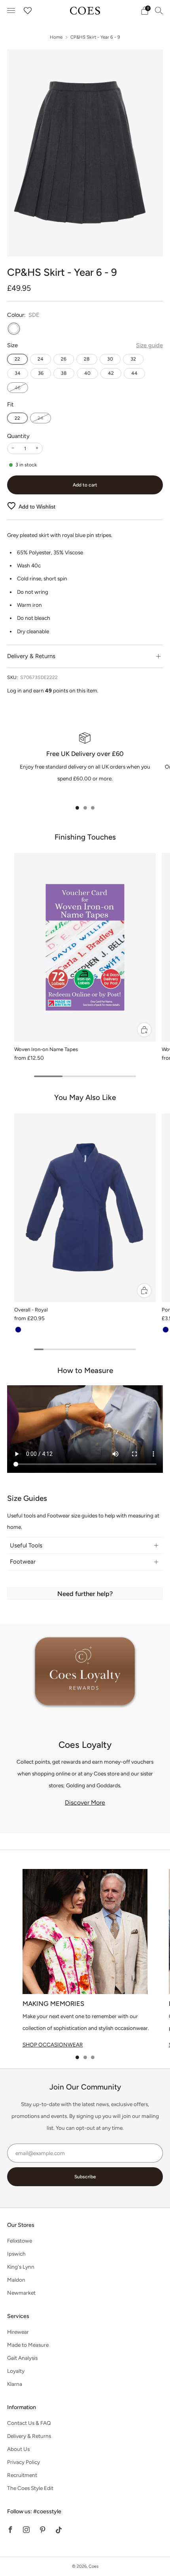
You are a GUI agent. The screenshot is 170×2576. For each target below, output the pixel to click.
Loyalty (16, 2371)
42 (111, 373)
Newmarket (21, 2293)
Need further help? (85, 1594)
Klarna (15, 2384)
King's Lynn (21, 2267)
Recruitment (22, 2475)
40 (87, 373)
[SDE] (14, 329)
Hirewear (18, 2332)
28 (87, 359)
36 (41, 373)
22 (17, 359)
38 (64, 373)
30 (110, 359)
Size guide (149, 345)
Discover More (85, 1802)
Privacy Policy (24, 2462)
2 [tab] (85, 808)
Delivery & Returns (29, 2436)
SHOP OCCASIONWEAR (53, 2045)
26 (64, 359)
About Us (18, 2449)
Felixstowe (20, 2241)
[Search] (159, 10)
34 (18, 373)
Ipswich (16, 2254)
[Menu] (11, 11)
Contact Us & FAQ (29, 2423)
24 (41, 359)
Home (56, 37)
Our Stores (21, 2225)
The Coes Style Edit (30, 2488)
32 (133, 359)
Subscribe (85, 2177)
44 (134, 373)
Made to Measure (28, 2345)
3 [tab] (93, 808)
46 (18, 388)
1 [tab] (77, 808)
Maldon (16, 2280)
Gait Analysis (22, 2358)
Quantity (18, 436)
